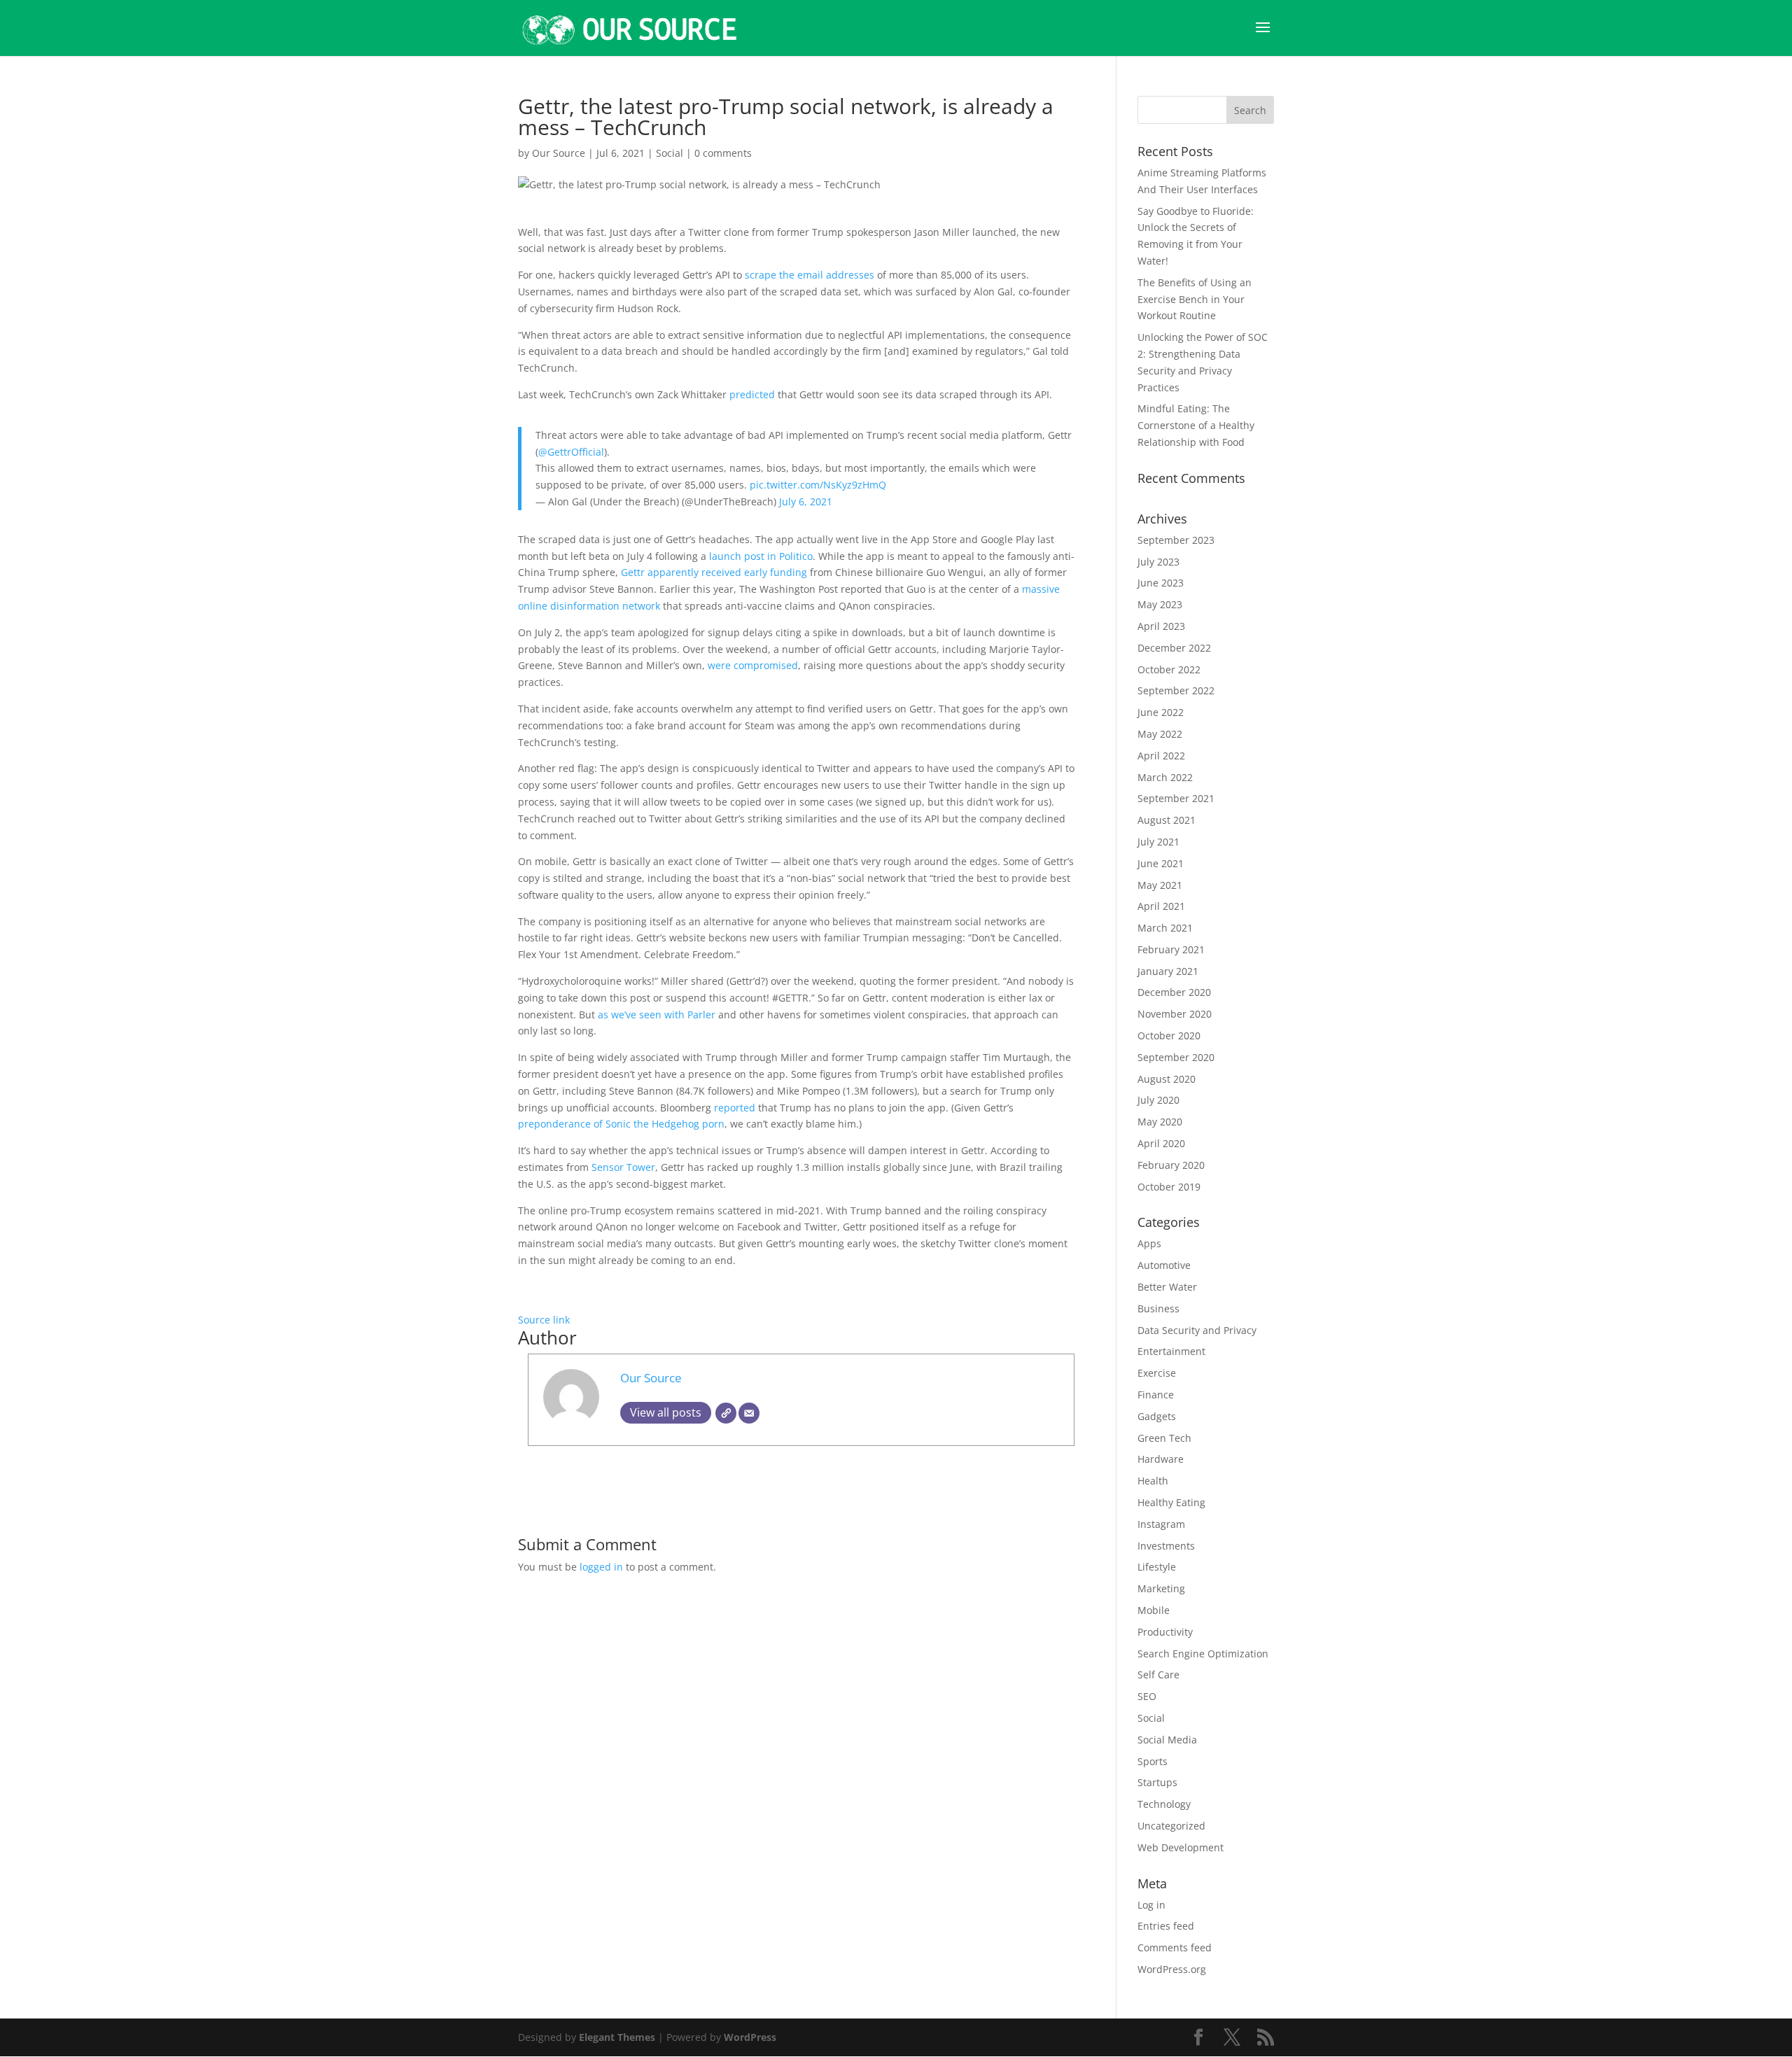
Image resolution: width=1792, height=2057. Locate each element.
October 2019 (1169, 1187)
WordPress (750, 2037)
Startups (1157, 1782)
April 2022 (1161, 756)
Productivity (1165, 1632)
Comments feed (1175, 1947)
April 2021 (1161, 906)
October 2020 (1169, 1035)
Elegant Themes (617, 2037)
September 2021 (1176, 798)
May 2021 (1160, 885)
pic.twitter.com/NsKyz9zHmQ (818, 485)
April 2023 (1161, 626)
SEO (1147, 1696)
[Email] (749, 1413)
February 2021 (1171, 949)
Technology (1164, 1804)
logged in (601, 1567)
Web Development (1181, 1847)
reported (735, 1108)
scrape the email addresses (810, 275)
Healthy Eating (1171, 1502)
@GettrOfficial (571, 452)
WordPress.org (1172, 1969)
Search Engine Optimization (1203, 1654)
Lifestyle (1157, 1567)
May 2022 (1160, 734)
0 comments (723, 153)
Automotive (1164, 1265)
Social (670, 153)
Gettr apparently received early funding (714, 572)
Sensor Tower (622, 1167)
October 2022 (1169, 669)
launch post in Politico (759, 556)
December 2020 (1174, 992)
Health (1153, 1481)
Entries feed (1166, 1926)
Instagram (1161, 1524)
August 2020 (1167, 1079)
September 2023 (1176, 540)
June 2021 (1161, 863)
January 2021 (1168, 971)
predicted (752, 394)
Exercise (1157, 1373)
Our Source (559, 153)
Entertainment (1171, 1351)
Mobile (1154, 1610)
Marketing (1161, 1588)
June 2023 (1161, 583)
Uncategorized (1171, 1826)
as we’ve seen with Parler (657, 1015)
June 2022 (1161, 712)
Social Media (1167, 1740)
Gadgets (1157, 1416)
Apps (1149, 1243)
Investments (1166, 1546)
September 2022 (1176, 690)
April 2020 (1161, 1143)
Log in (1151, 1905)
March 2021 (1165, 928)
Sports (1153, 1761)
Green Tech (1164, 1438)
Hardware (1161, 1459)
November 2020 (1175, 1014)
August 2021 (1167, 820)
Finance (1156, 1395)
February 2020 (1171, 1165)
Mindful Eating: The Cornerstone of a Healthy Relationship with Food (1196, 425)
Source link (544, 1320)
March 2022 (1165, 777)
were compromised (753, 665)
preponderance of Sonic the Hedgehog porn (621, 1124)
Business (1158, 1308)
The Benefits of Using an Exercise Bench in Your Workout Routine (1195, 299)
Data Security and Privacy (1197, 1330)
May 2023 (1160, 604)
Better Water (1167, 1287)
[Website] (726, 1413)
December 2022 (1174, 648)
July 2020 (1158, 1100)
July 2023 (1158, 562)
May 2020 (1160, 1122)
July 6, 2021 (806, 501)
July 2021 (1158, 842)
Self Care (1158, 1675)
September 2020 (1176, 1057)
